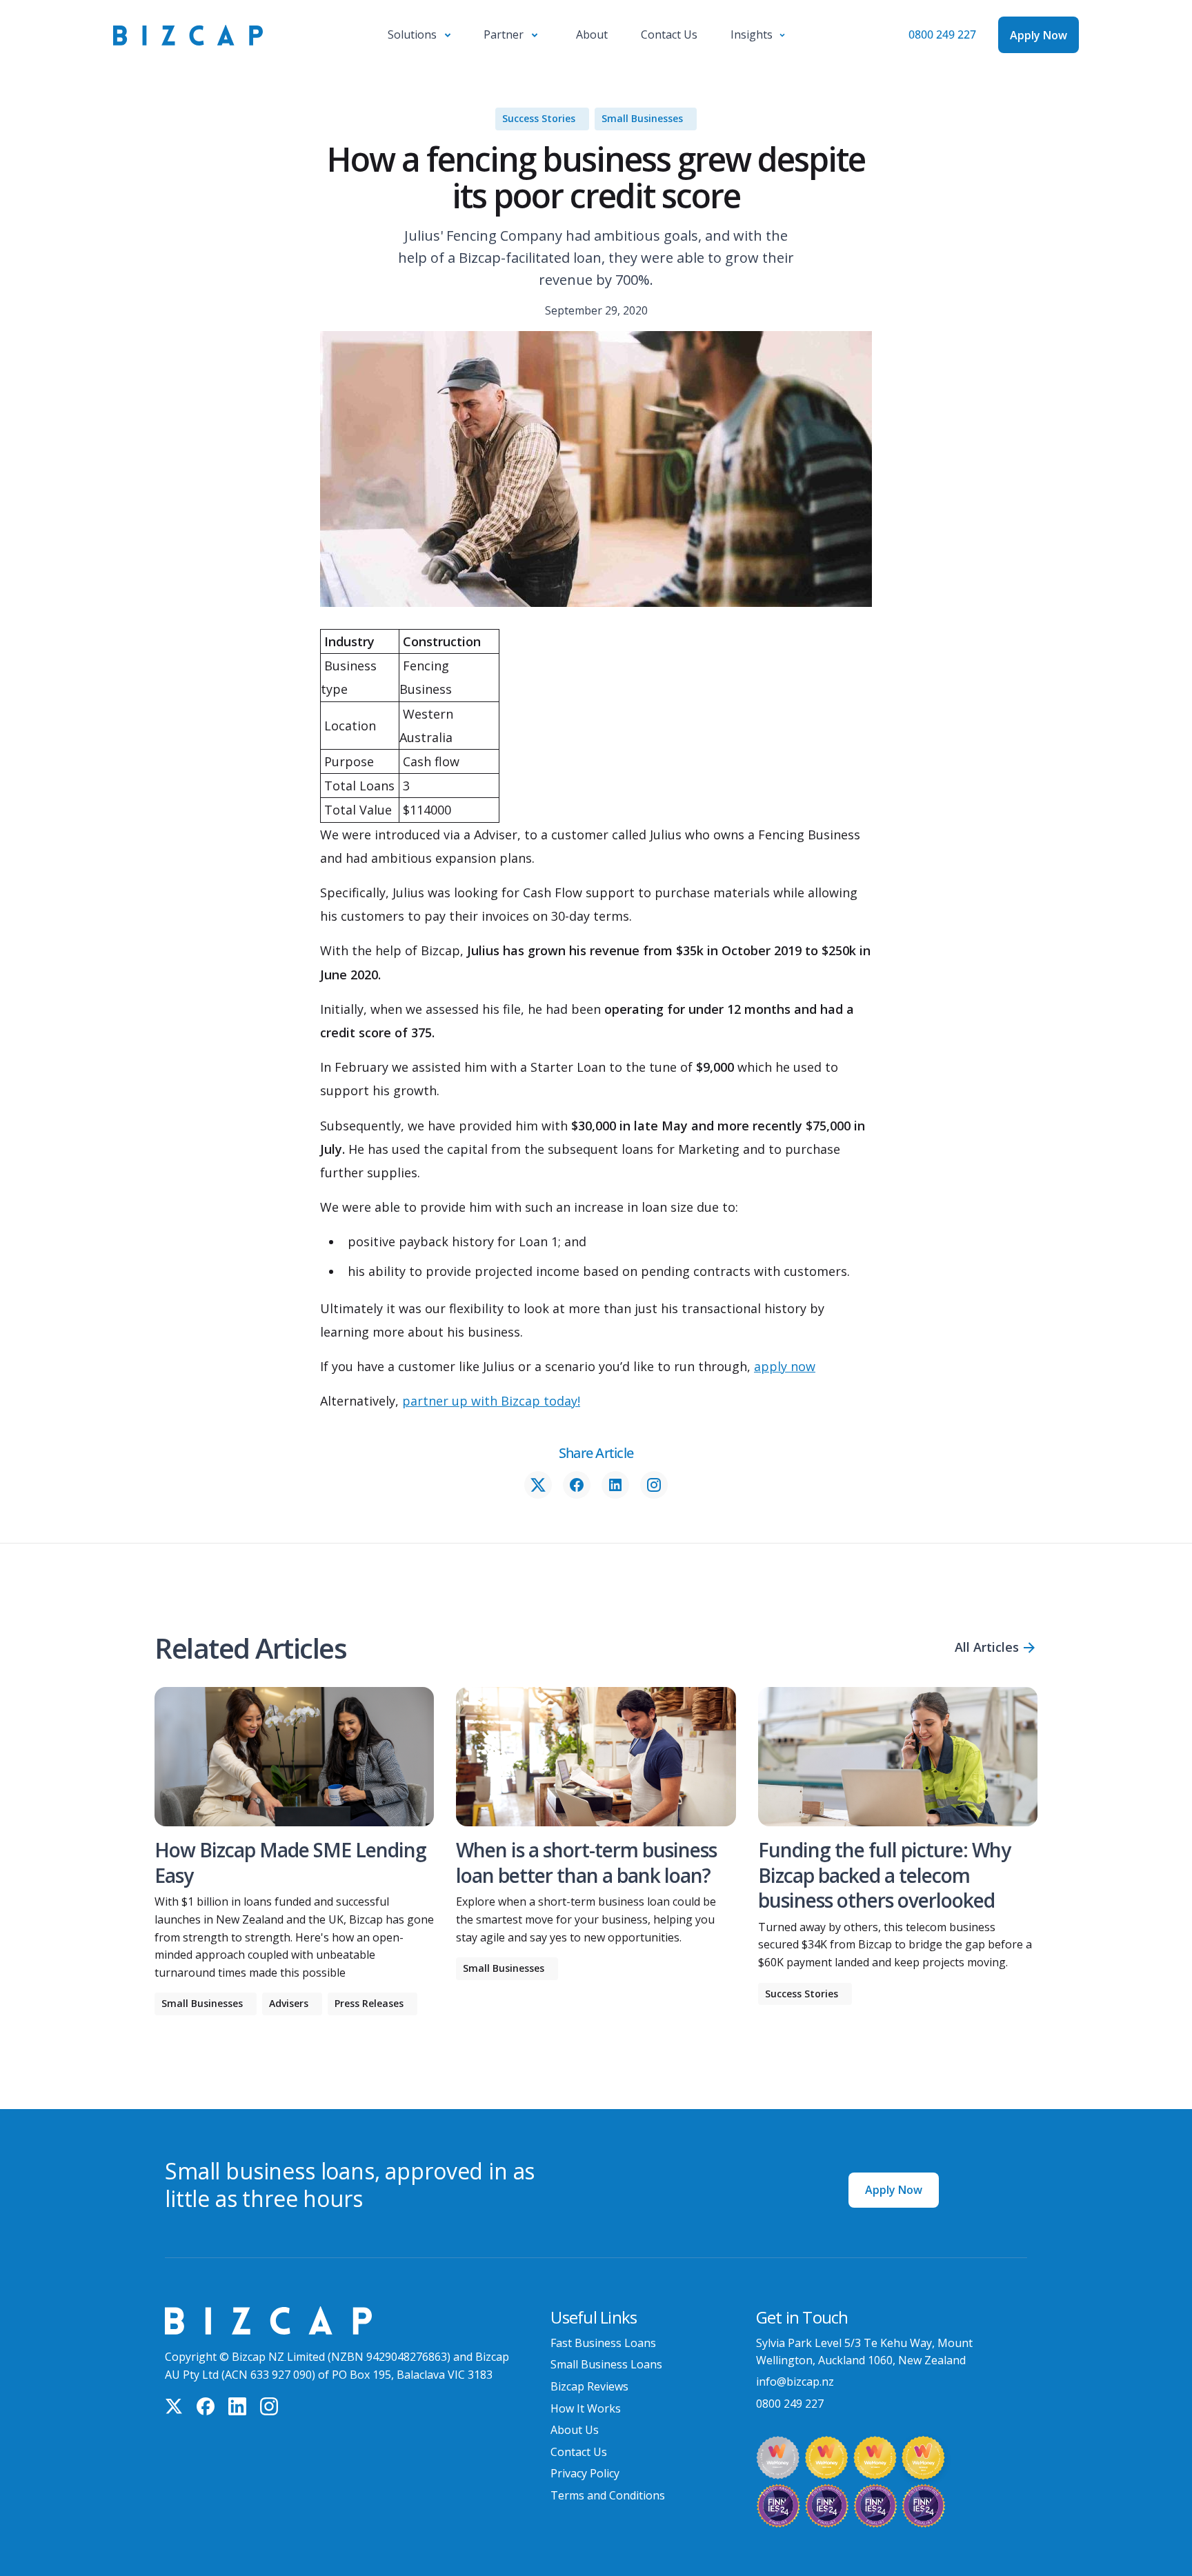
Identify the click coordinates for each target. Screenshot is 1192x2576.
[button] (419, 35)
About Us (575, 2430)
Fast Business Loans (603, 2343)
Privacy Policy (585, 2473)
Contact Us (579, 2452)
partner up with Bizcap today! (491, 1401)
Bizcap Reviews (589, 2386)
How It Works (586, 2408)
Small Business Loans (606, 2364)
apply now (785, 1366)
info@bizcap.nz (795, 2382)
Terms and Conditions (608, 2495)
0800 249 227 (942, 34)
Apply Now (894, 2190)
